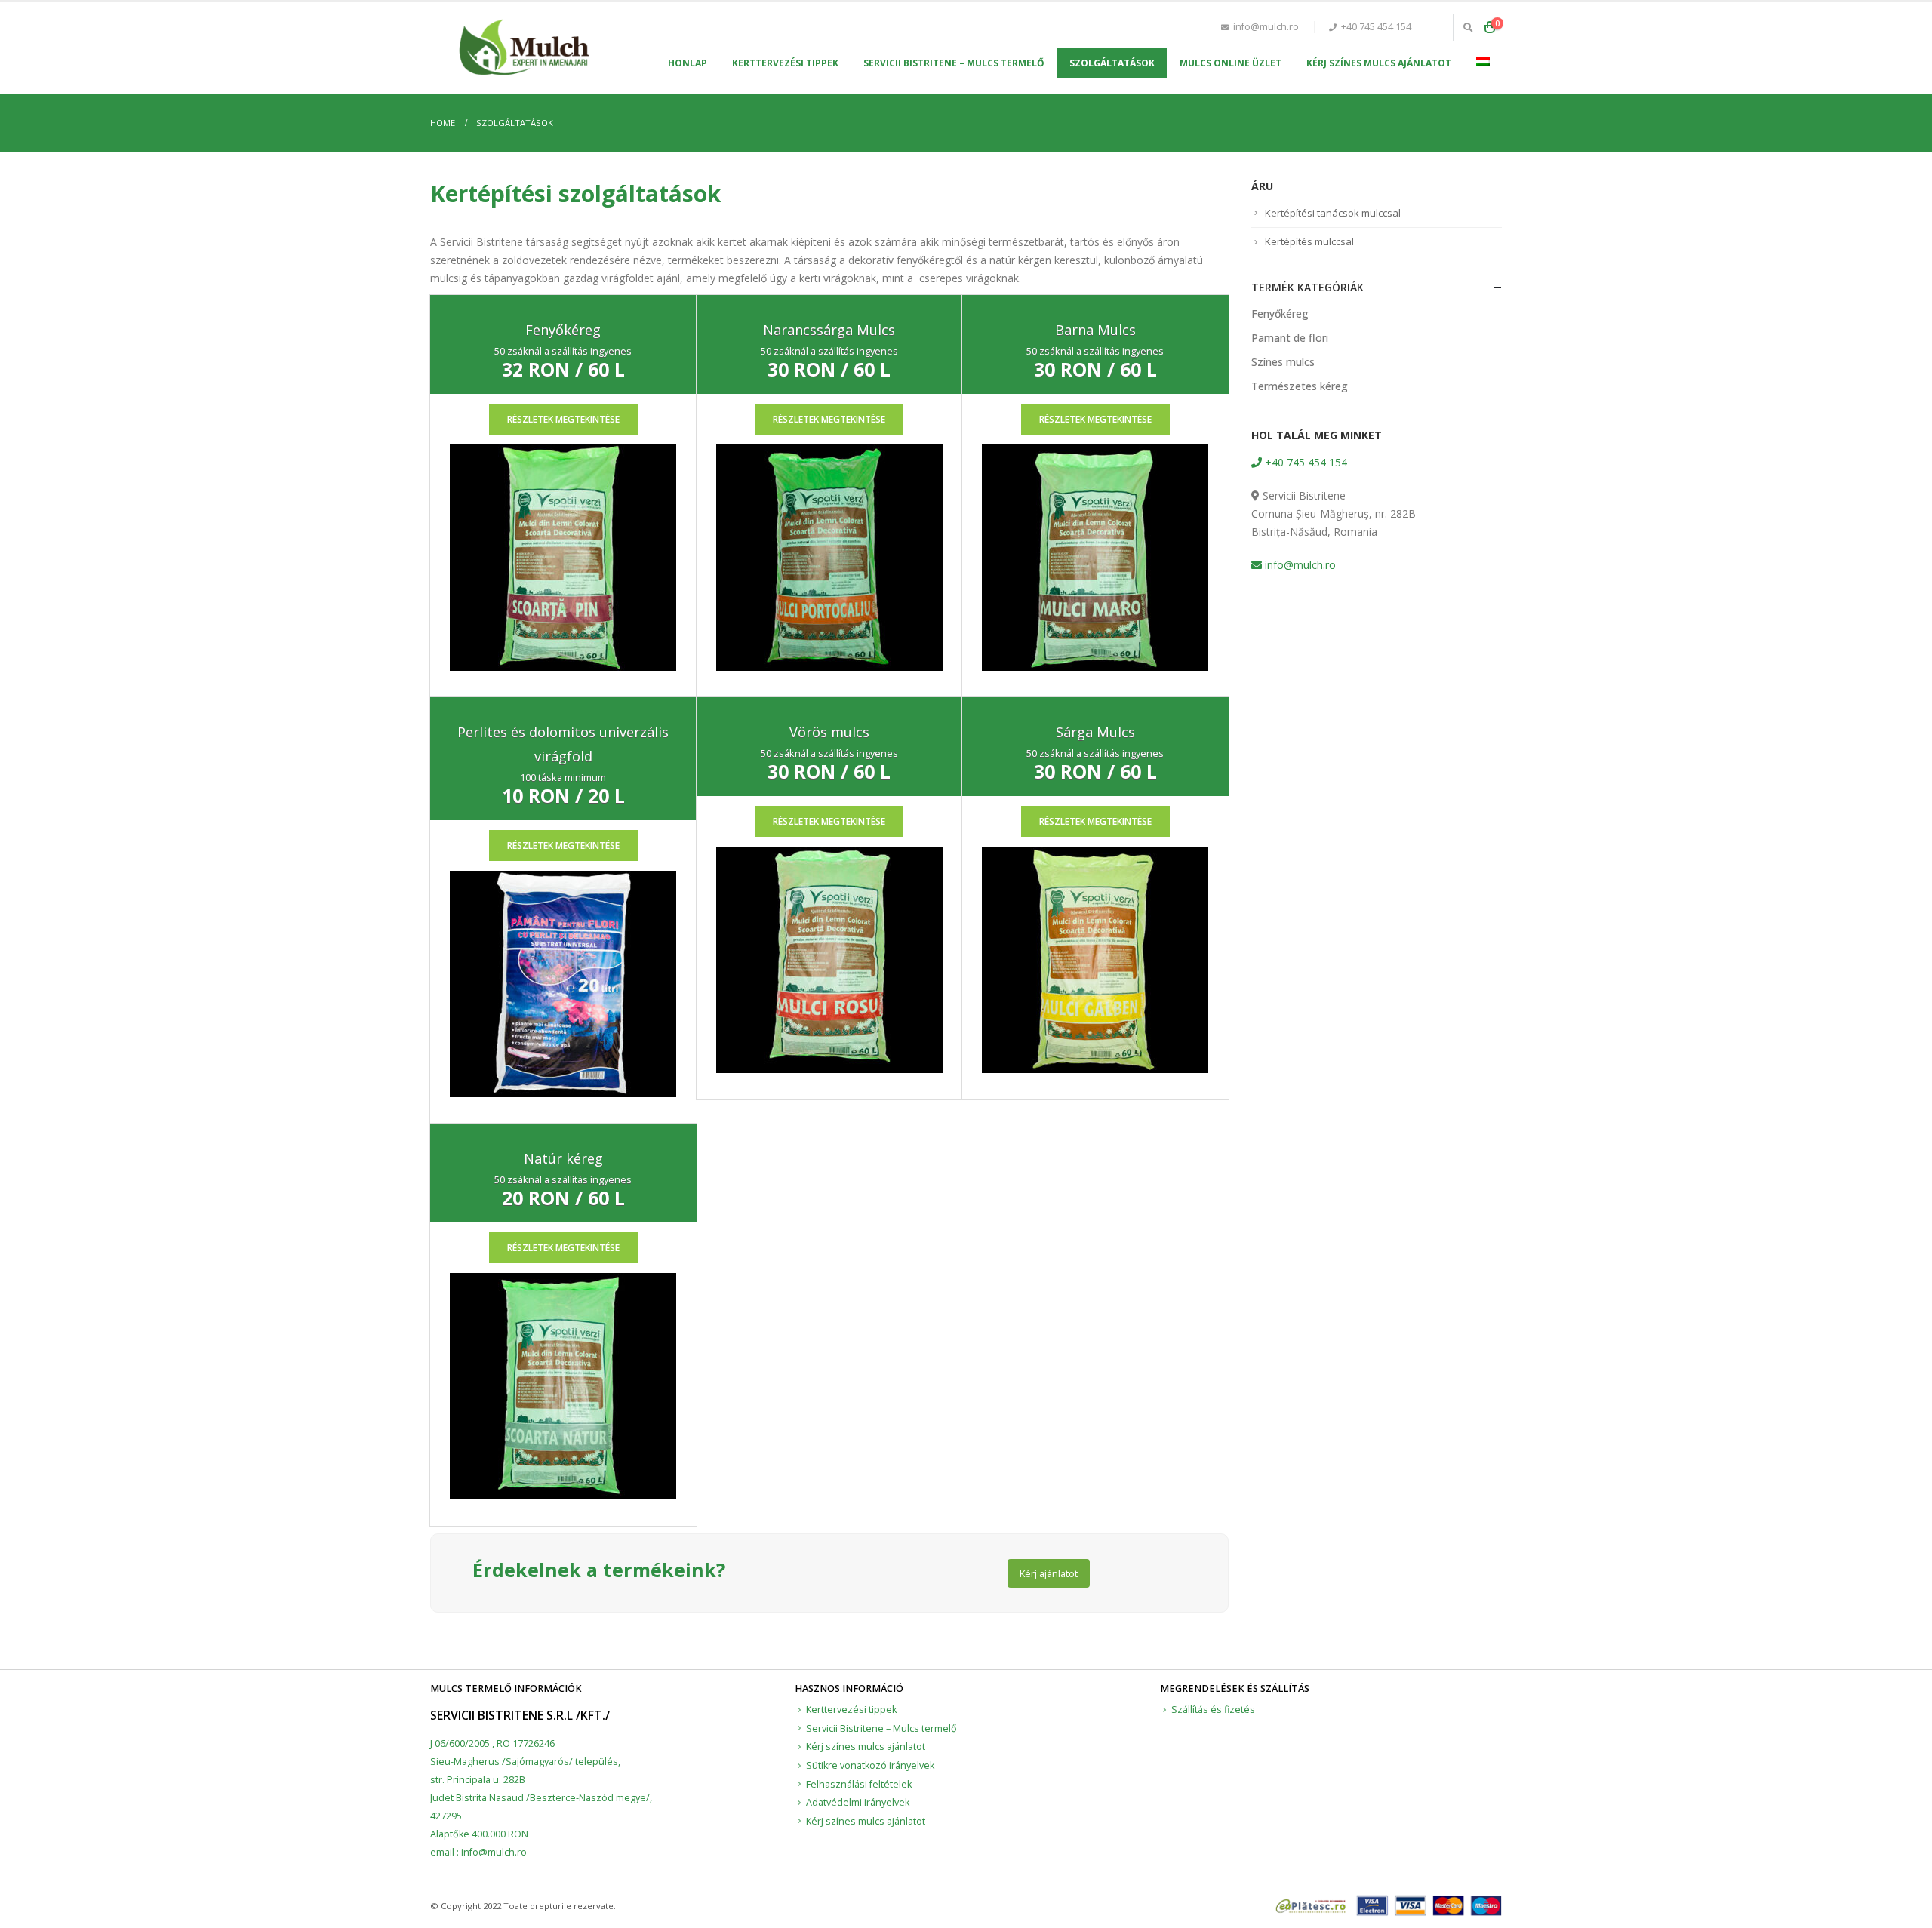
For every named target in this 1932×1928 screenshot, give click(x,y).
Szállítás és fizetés (1213, 1710)
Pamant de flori (1290, 338)
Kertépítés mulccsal (1309, 241)
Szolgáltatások (1112, 63)
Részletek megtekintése (563, 419)
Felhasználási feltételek (859, 1784)
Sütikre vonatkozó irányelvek (870, 1765)
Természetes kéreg (1300, 386)
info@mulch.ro (1299, 565)
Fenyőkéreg (1280, 314)
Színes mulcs (1283, 362)
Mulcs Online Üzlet (1231, 63)
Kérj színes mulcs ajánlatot (1379, 63)
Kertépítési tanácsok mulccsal (1333, 213)
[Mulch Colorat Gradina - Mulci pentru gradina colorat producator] (525, 48)
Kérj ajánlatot (1049, 1573)
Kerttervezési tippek (785, 63)
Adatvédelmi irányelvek (858, 1802)
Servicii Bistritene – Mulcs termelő (954, 63)
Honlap (688, 63)
